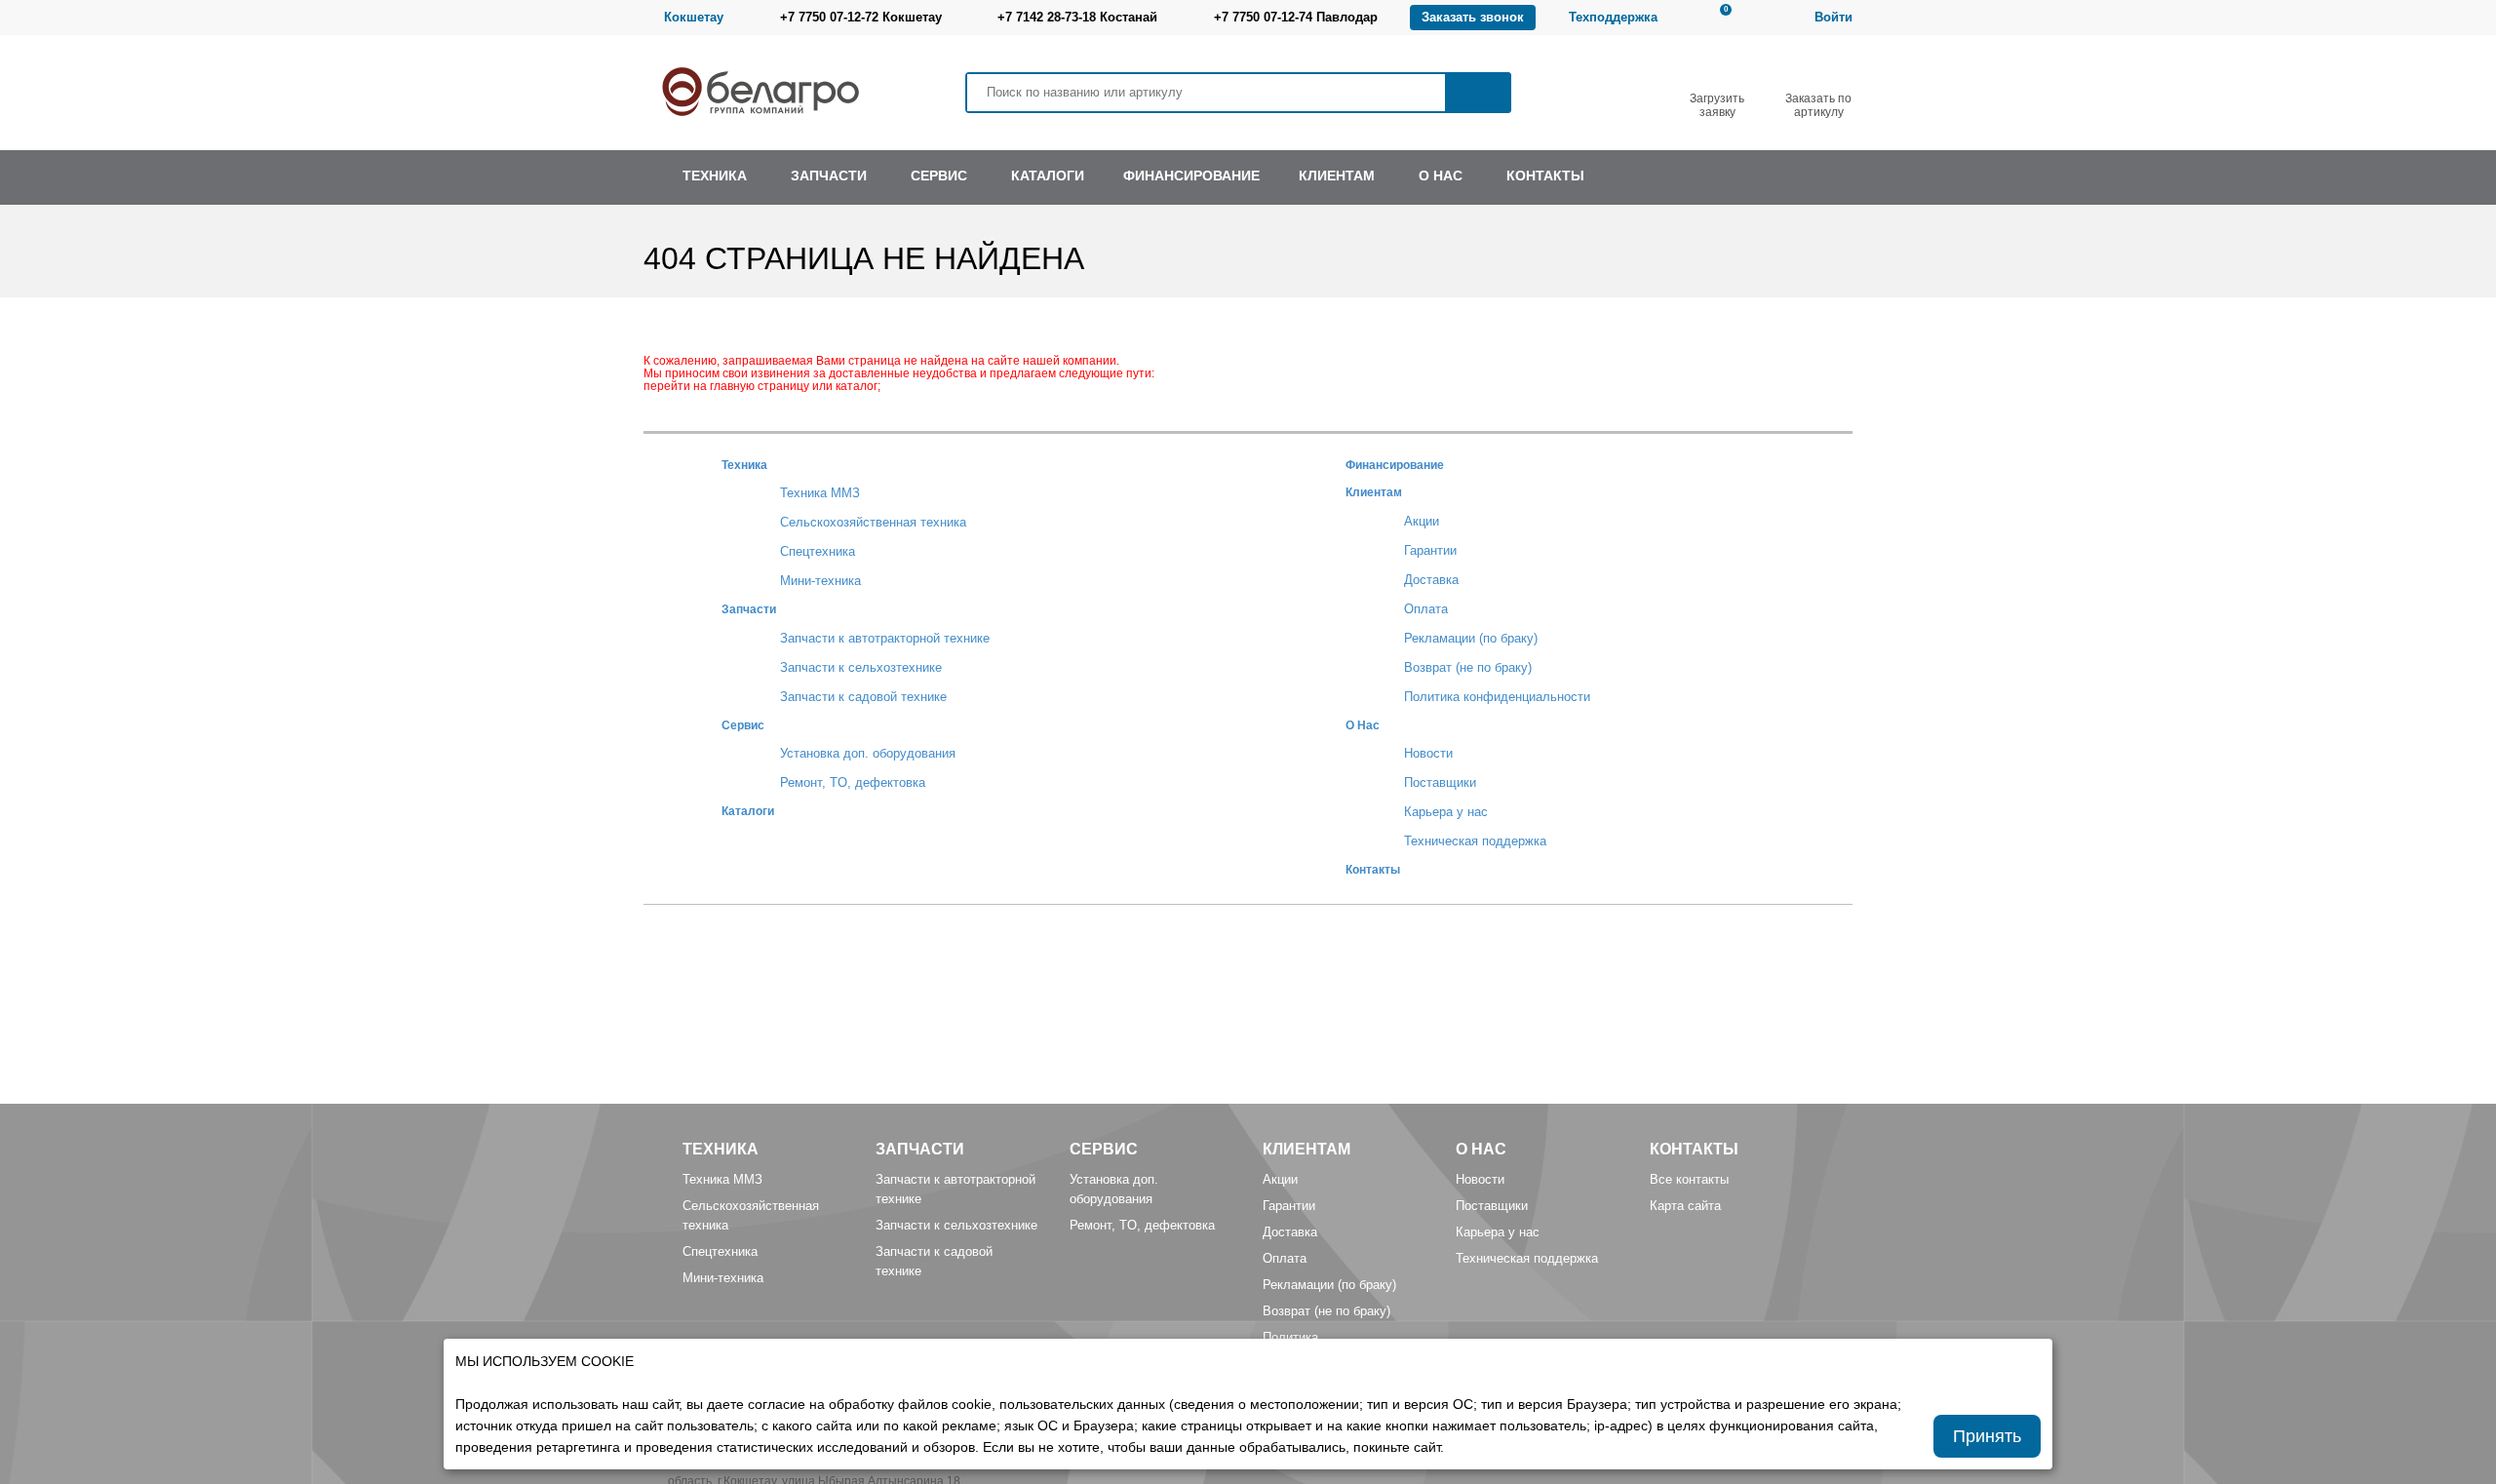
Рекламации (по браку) (1471, 638)
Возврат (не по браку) (1468, 667)
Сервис (743, 725)
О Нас (1363, 725)
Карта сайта (1685, 1206)
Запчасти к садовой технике (863, 697)
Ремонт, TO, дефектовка (853, 782)
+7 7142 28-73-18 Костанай (1077, 17)
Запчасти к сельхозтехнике (861, 667)
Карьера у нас (1446, 812)
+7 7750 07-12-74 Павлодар (1296, 17)
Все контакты (1689, 1179)
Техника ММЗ (820, 493)
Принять (1987, 1436)
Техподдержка (1613, 17)
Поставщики (1440, 782)
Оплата (1426, 609)
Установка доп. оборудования (868, 753)
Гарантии (1430, 550)
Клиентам (1374, 492)
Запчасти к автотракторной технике (885, 638)
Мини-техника (820, 581)
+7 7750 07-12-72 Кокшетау (861, 17)
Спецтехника (818, 551)
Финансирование (1395, 465)
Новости (1428, 753)
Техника (744, 465)
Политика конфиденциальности (1497, 697)
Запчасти (749, 609)
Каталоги (748, 811)
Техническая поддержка (1475, 841)
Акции (1422, 521)
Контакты (1373, 869)
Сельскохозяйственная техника (873, 522)
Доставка (1431, 580)
